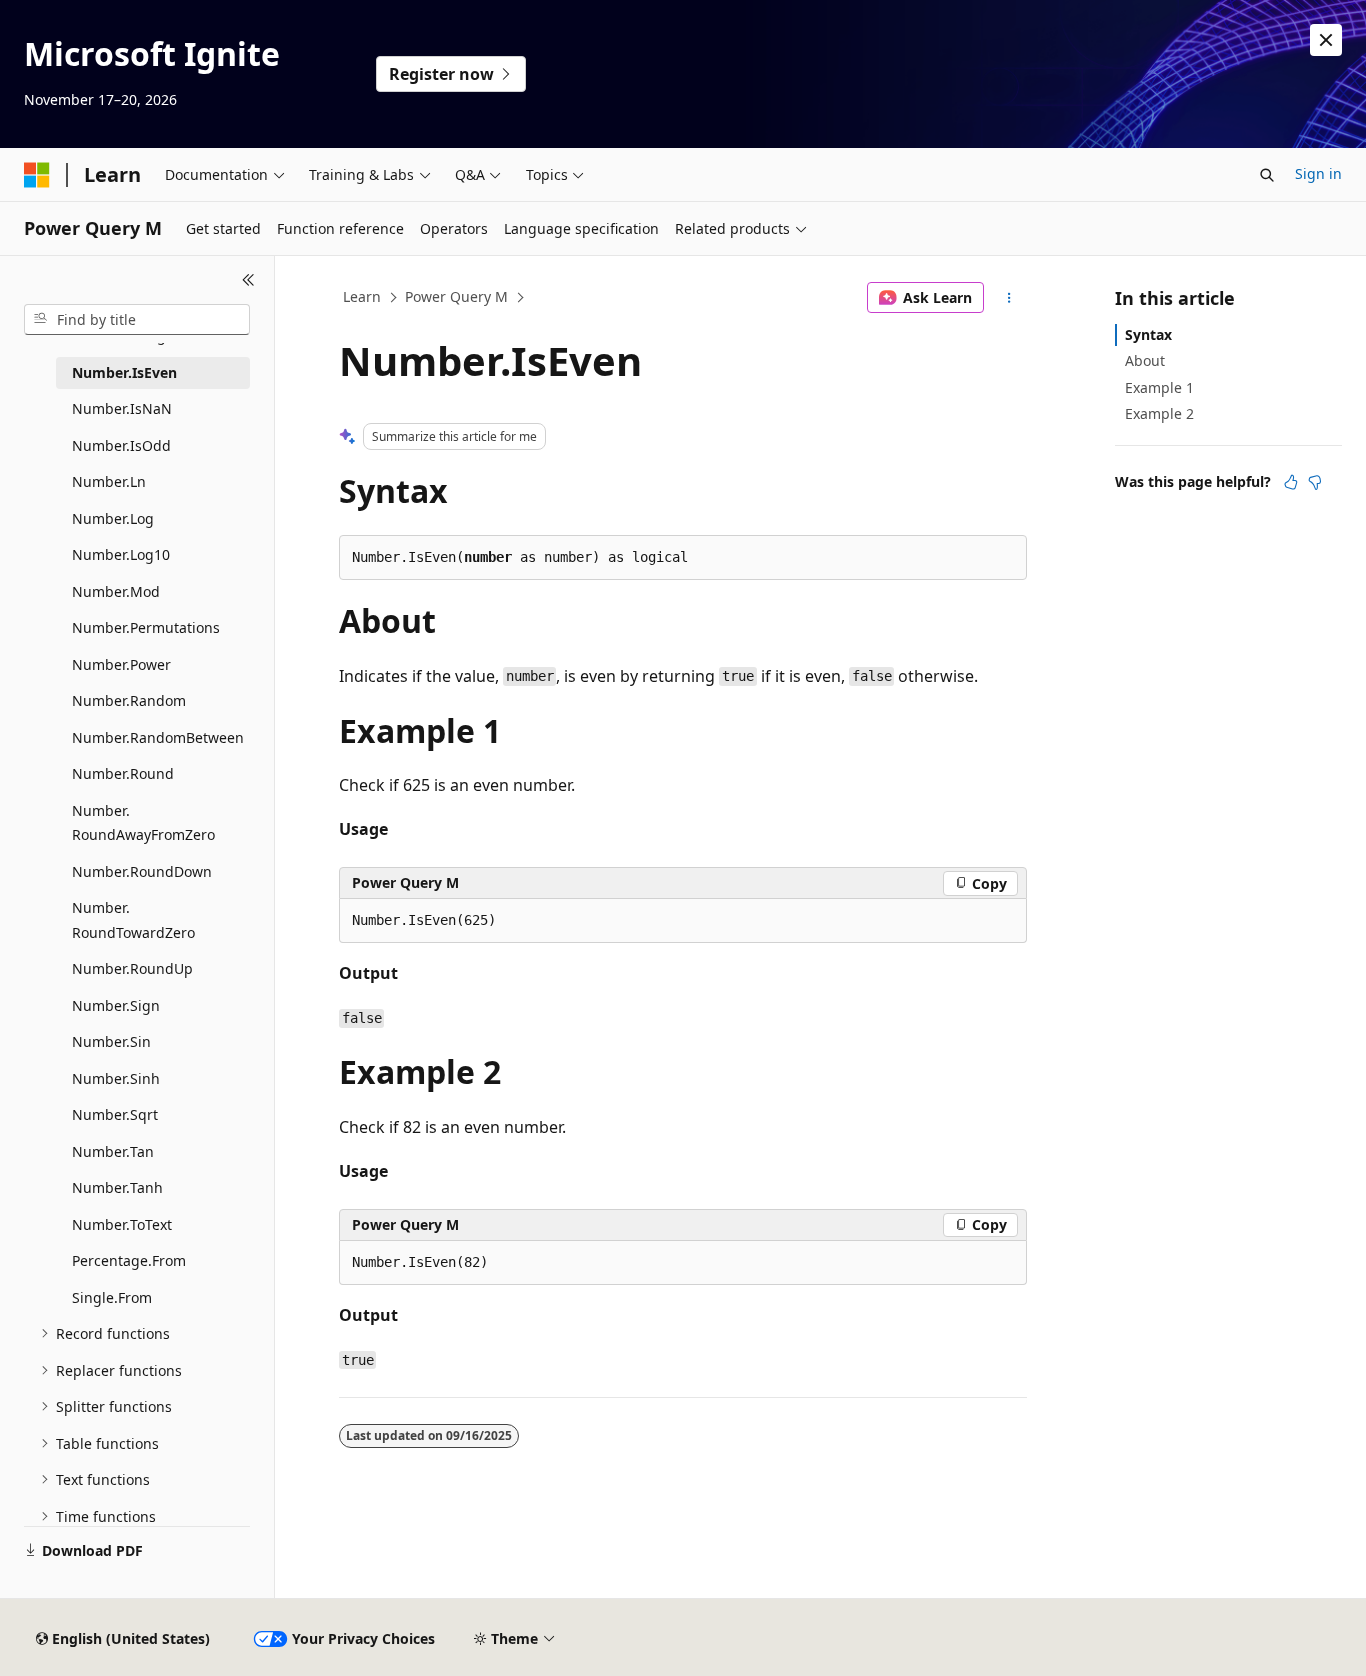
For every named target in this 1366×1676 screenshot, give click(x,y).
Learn (362, 296)
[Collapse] (248, 280)
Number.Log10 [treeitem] (121, 554)
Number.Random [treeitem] (129, 700)
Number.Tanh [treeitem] (117, 1187)
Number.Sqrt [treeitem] (115, 1114)
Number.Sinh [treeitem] (116, 1078)
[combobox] (137, 320)
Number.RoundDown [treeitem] (142, 871)
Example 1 (1159, 387)
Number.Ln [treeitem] (109, 481)
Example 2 (1159, 413)
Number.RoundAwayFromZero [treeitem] (143, 823)
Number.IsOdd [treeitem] (121, 445)
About (1145, 360)
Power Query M (456, 296)
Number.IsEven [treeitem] (124, 372)
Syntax (1148, 334)
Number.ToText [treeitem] (122, 1224)
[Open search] (1267, 175)
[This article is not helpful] (1315, 482)
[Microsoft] (37, 175)
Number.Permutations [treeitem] (146, 627)
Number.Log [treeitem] (113, 518)
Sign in (1318, 173)
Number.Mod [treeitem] (116, 591)
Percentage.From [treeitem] (129, 1260)
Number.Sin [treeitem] (111, 1041)
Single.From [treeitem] (112, 1297)
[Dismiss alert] (1326, 40)
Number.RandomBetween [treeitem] (158, 737)
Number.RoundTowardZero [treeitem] (133, 920)
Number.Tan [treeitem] (113, 1151)
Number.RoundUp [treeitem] (132, 968)
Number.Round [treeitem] (123, 773)
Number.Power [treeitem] (121, 664)
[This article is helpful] (1291, 482)
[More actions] (1009, 298)
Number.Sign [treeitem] (116, 1005)
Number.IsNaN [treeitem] (122, 408)
